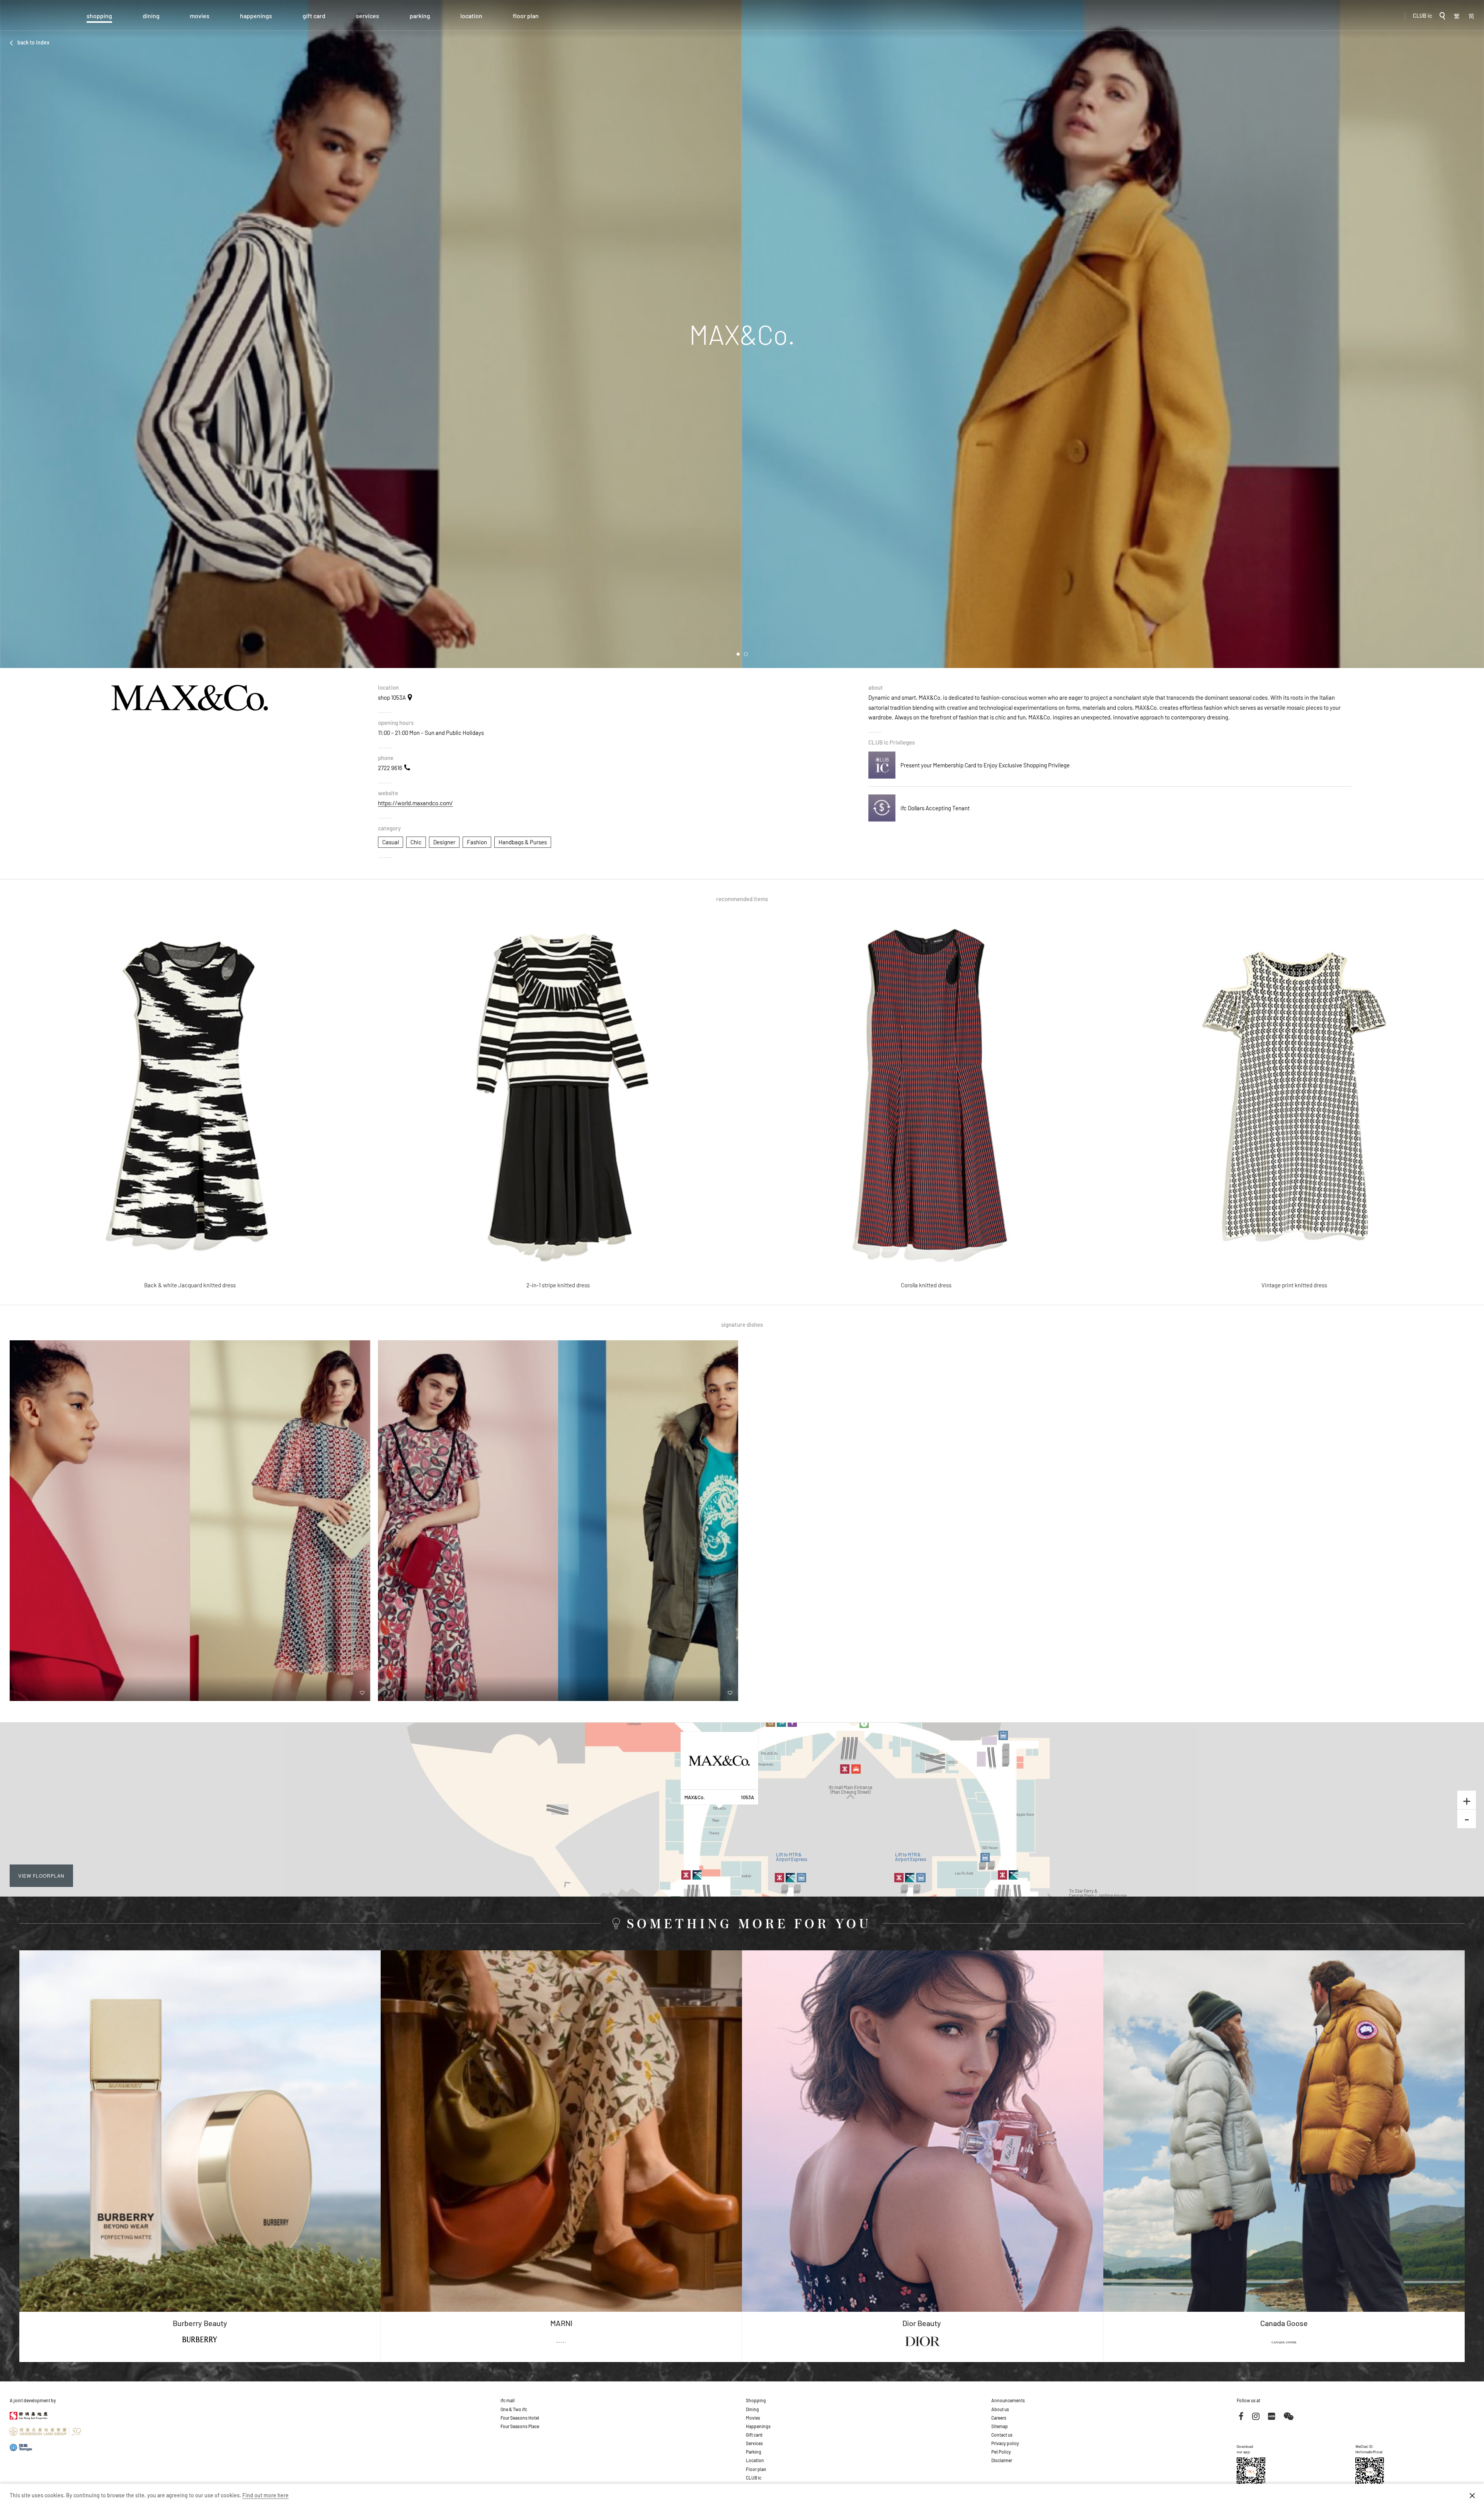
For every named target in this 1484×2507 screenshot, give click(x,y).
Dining (151, 16)
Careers (999, 2418)
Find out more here (265, 2495)
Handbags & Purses (523, 842)
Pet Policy (1001, 2452)
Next (1472, 334)
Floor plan (526, 16)
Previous (12, 334)
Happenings (256, 16)
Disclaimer (1002, 2460)
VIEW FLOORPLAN (41, 1876)
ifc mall (508, 2400)
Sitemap (1000, 2426)
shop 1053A (392, 697)
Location (471, 16)
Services (368, 16)
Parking (420, 16)
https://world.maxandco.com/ (415, 803)
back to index (33, 42)
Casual (391, 842)
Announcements (1008, 2400)
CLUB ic (1422, 16)
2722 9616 (390, 768)
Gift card (314, 16)
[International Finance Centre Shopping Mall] (33, 20)
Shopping (99, 16)
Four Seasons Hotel (520, 2418)
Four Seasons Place (520, 2426)
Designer (444, 842)
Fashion (477, 842)
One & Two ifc (514, 2409)
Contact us (1002, 2435)
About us (1000, 2409)
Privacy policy (1005, 2443)
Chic (416, 842)
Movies (200, 16)
